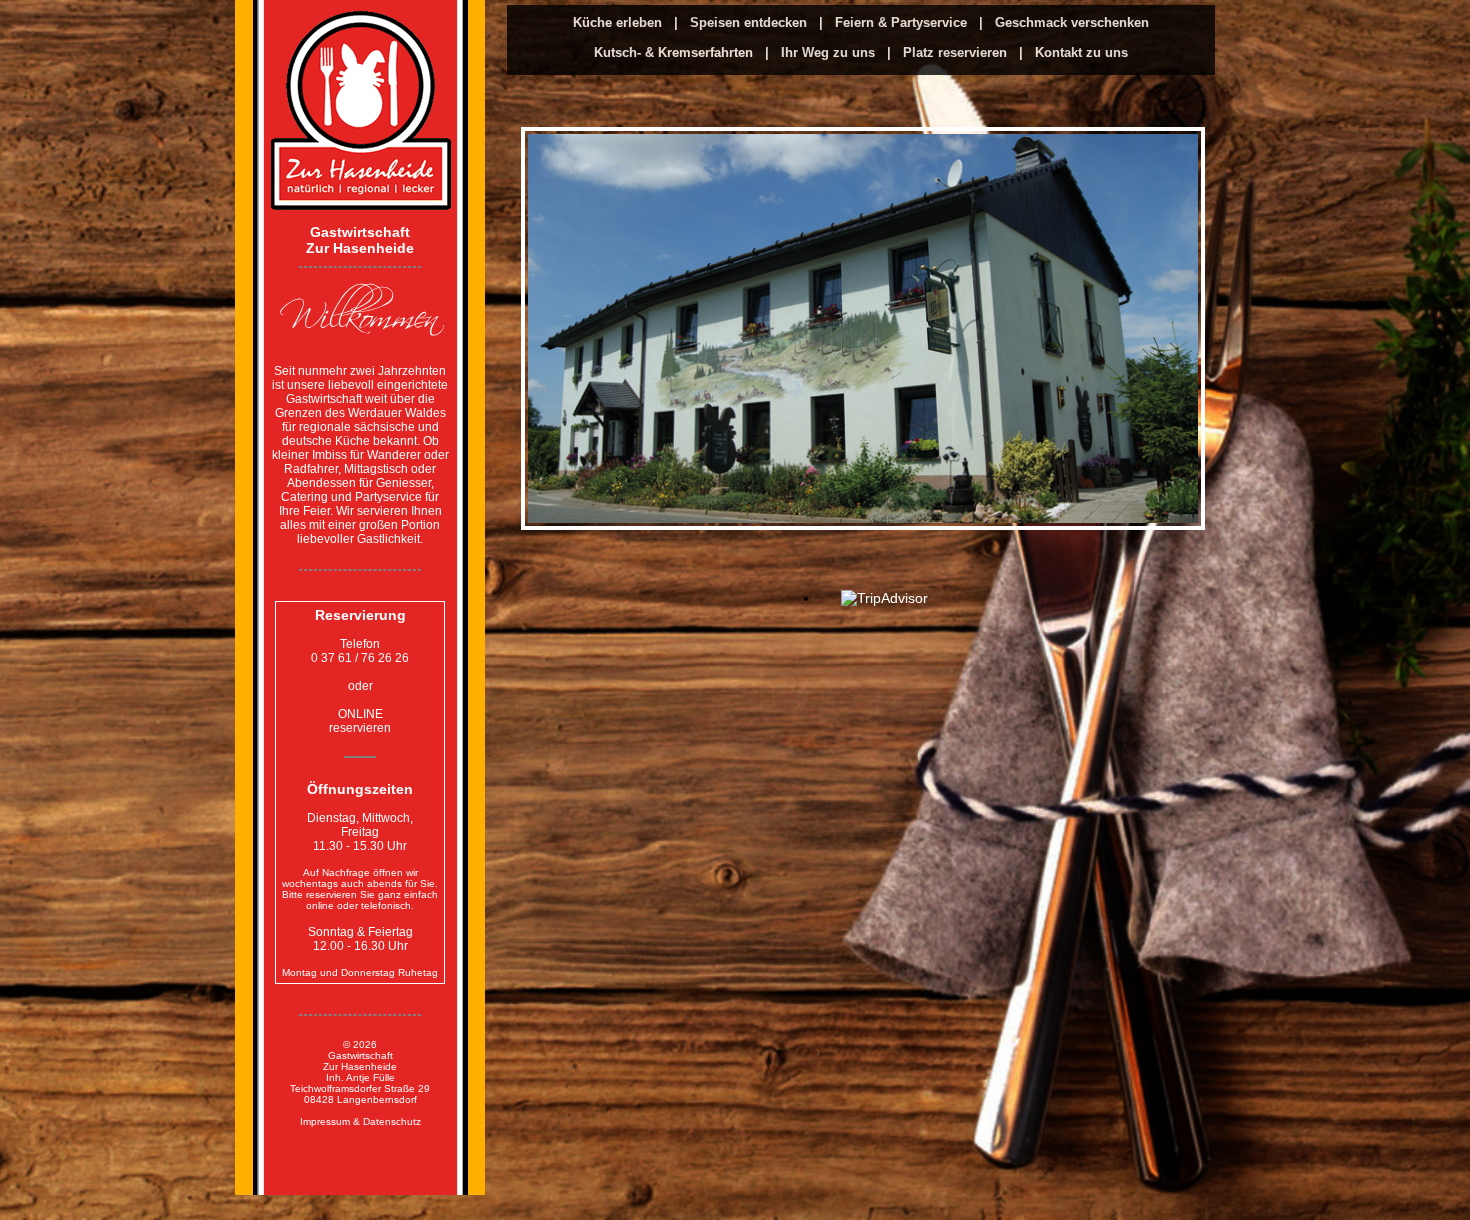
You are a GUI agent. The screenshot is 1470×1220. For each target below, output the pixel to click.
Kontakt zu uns (1081, 52)
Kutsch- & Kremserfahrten (675, 52)
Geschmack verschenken (1072, 22)
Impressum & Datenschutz (360, 1121)
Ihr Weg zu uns (830, 52)
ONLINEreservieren (360, 721)
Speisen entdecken (750, 22)
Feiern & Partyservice (903, 22)
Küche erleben (619, 22)
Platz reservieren (957, 52)
